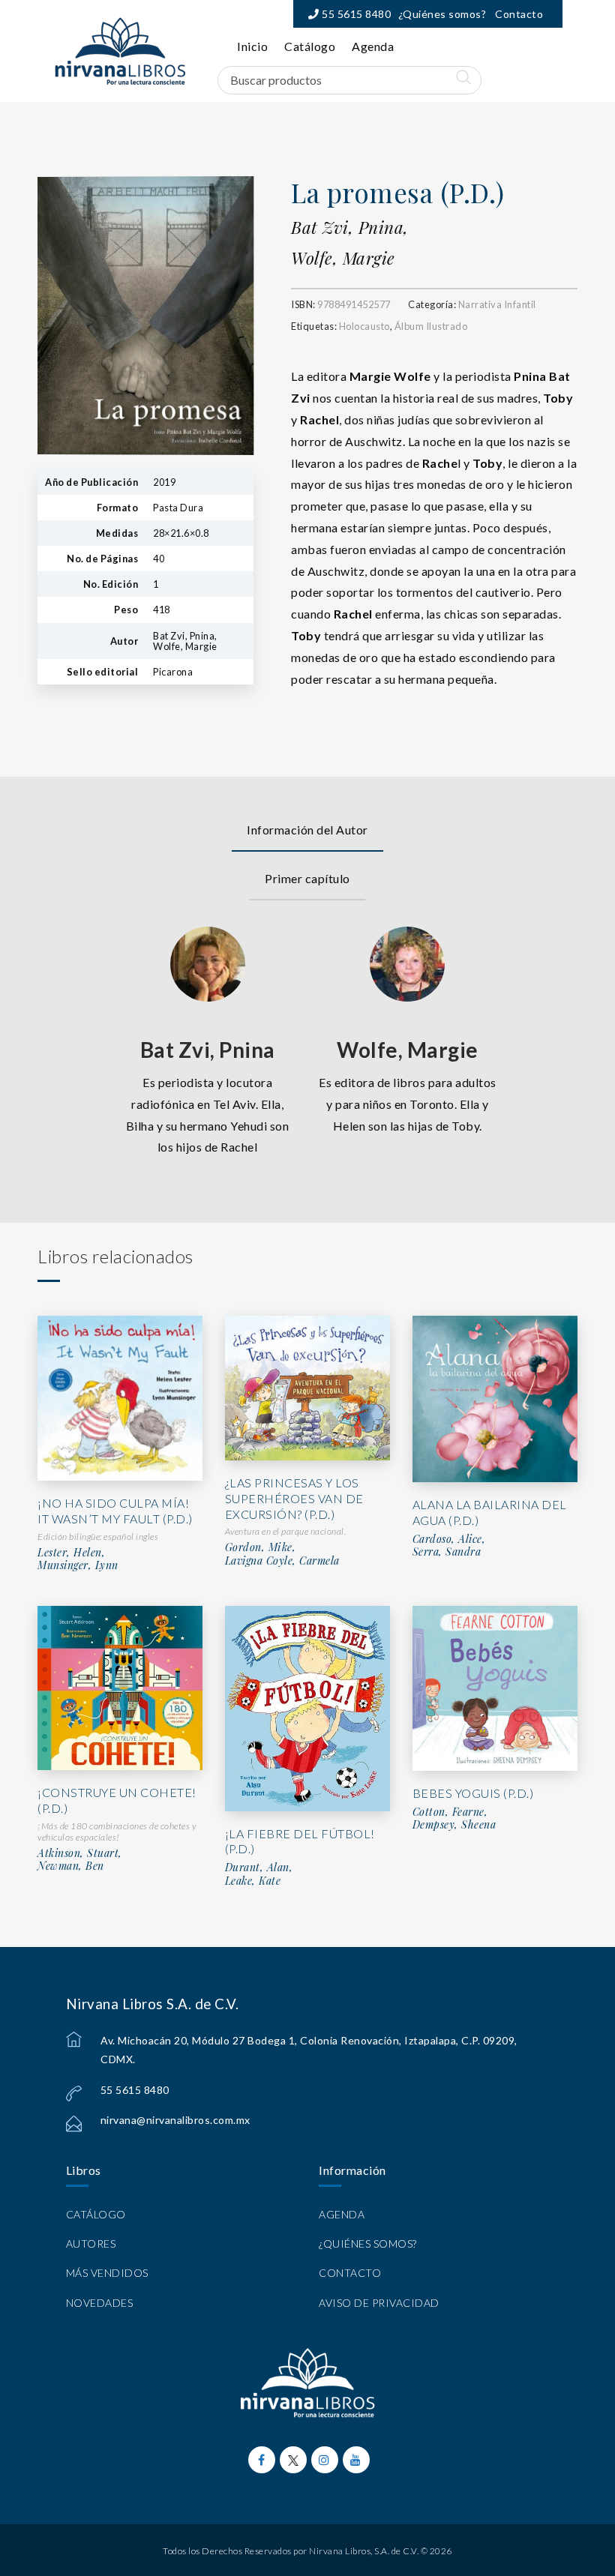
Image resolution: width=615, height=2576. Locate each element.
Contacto (519, 14)
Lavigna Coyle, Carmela (282, 1561)
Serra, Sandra (447, 1552)
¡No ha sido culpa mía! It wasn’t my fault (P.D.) (115, 1511)
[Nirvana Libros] (120, 51)
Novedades (100, 2303)
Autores (91, 2244)
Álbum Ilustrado (431, 326)
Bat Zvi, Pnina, (350, 227)
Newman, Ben (71, 1866)
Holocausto (364, 326)
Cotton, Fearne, (450, 1812)
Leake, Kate (253, 1881)
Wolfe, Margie (343, 258)
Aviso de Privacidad (379, 2303)
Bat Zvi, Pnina (208, 1050)
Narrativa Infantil (497, 304)
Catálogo (310, 46)
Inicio (252, 46)
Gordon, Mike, (261, 1547)
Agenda (373, 46)
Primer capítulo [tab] (307, 878)
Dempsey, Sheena (454, 1825)
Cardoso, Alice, (449, 1539)
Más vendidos (107, 2273)
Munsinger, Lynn (78, 1565)
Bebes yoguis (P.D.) (473, 1793)
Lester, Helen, (71, 1553)
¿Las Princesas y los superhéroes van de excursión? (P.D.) (294, 1498)
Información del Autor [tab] (307, 830)
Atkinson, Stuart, (80, 1853)
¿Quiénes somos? (442, 14)
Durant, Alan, (259, 1868)
